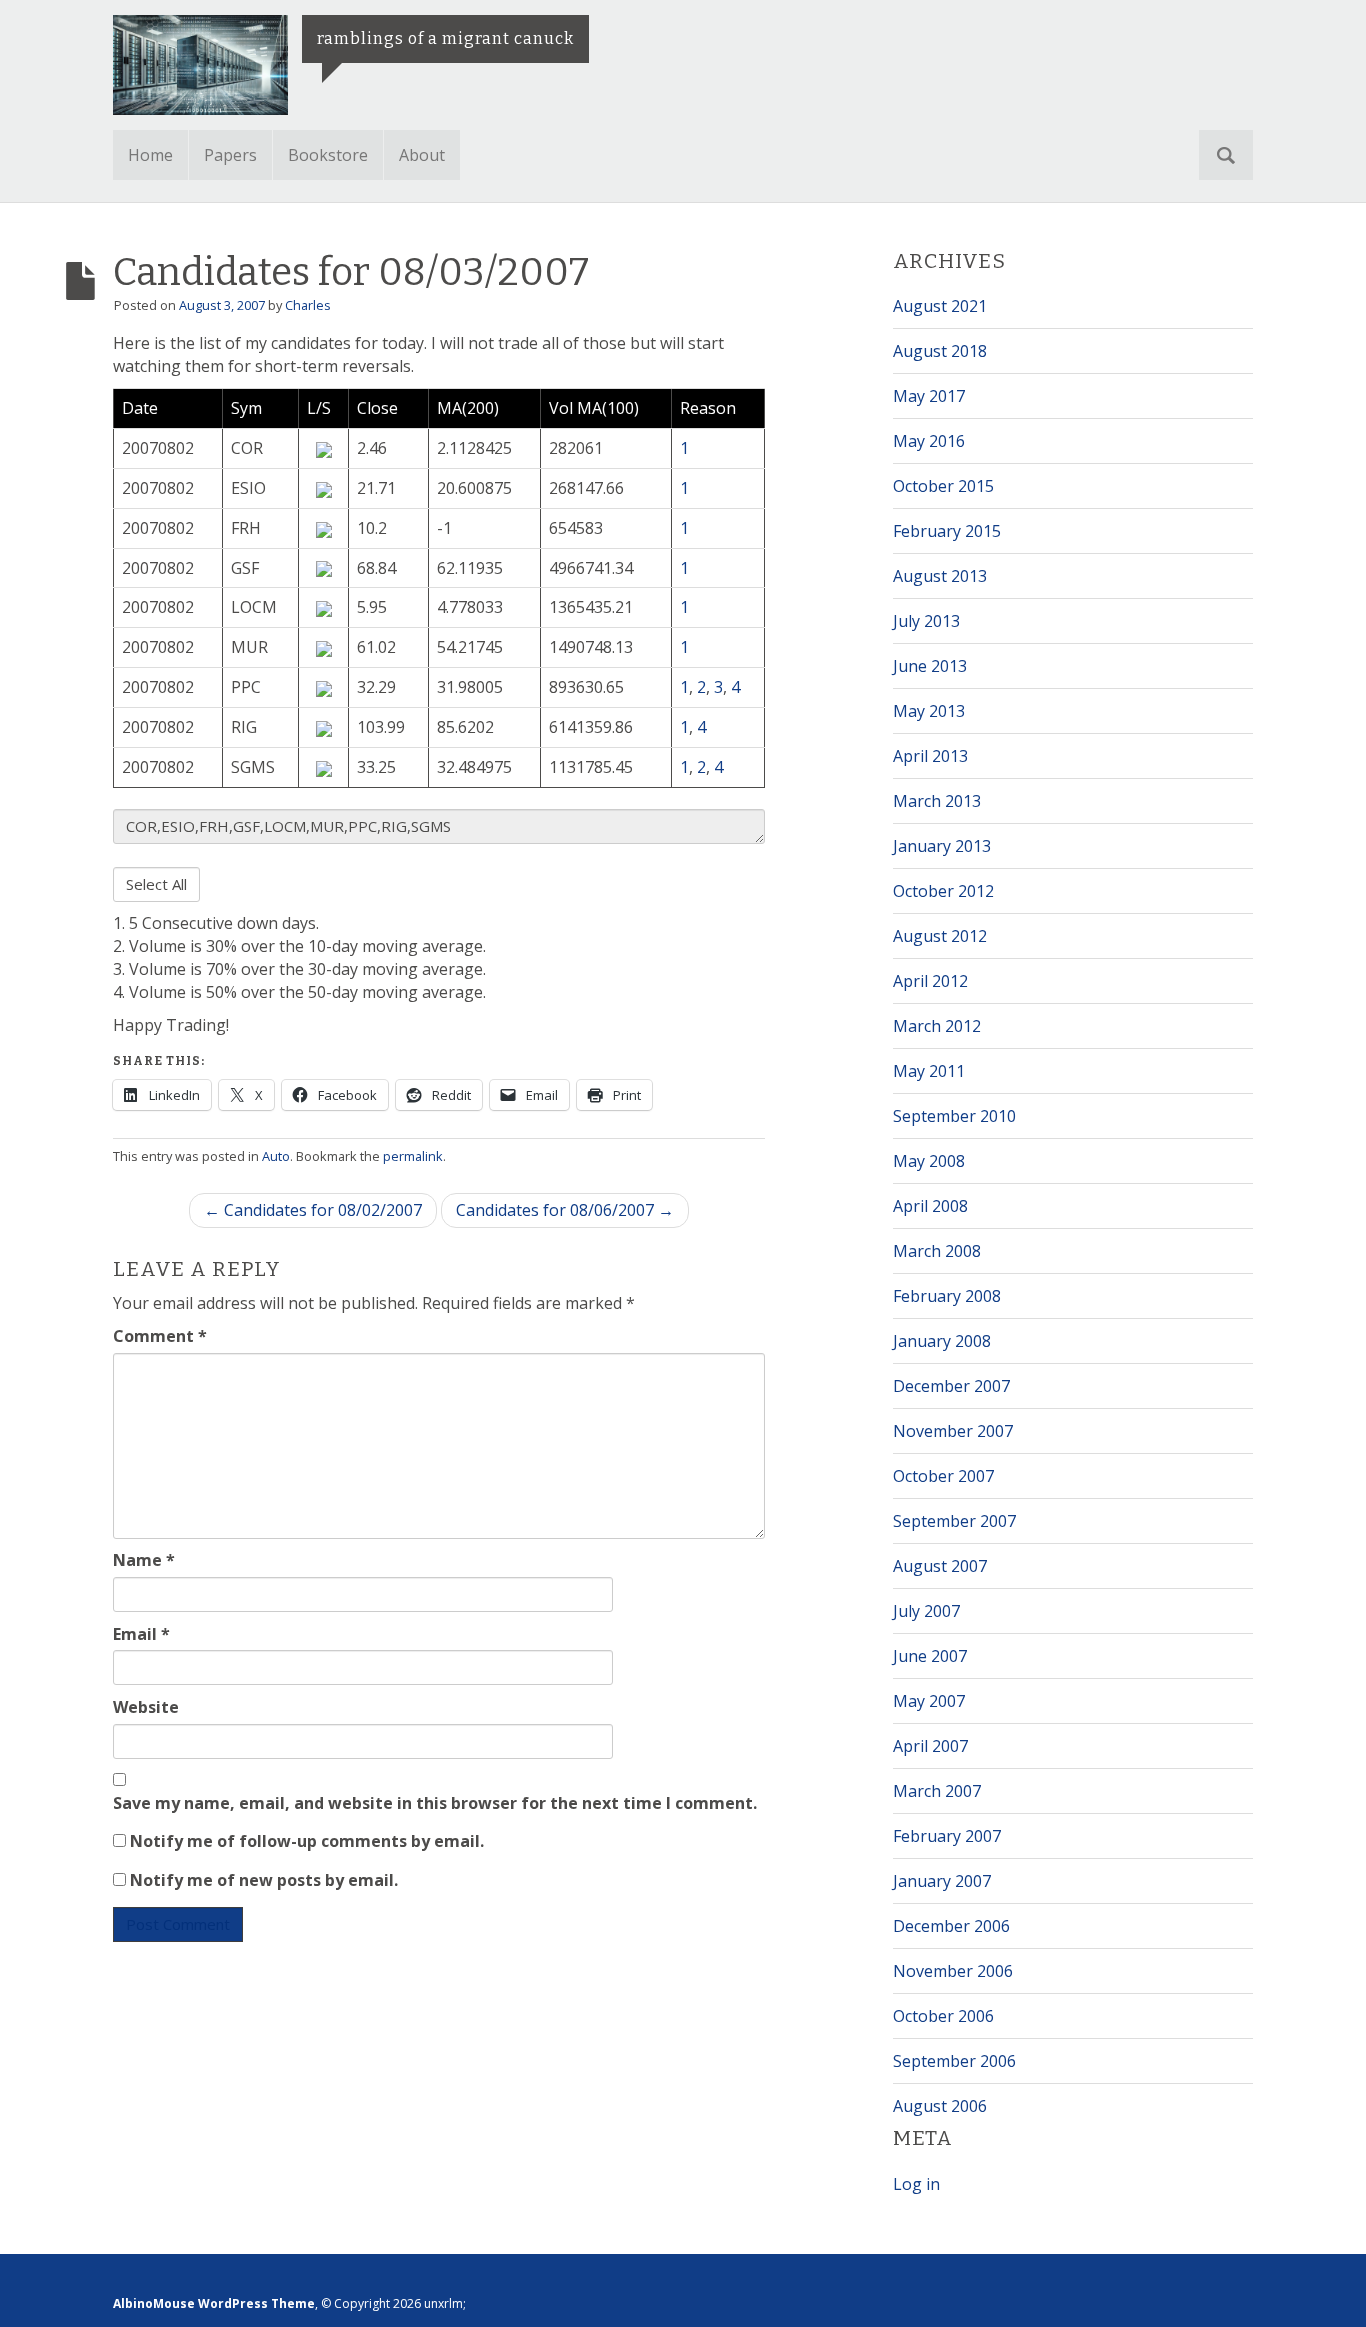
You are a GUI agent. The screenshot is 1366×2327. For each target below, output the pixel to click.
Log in (916, 2184)
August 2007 (940, 1566)
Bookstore (328, 155)
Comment (160, 1336)
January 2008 (942, 1341)
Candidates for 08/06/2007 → (565, 1210)
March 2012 (937, 1026)
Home (150, 155)
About (422, 155)
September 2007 (954, 1521)
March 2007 (937, 1791)
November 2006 (953, 1971)
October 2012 (943, 891)
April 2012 (930, 981)
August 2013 (940, 576)
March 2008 (937, 1251)
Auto (276, 1156)
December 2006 (951, 1926)
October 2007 (943, 1476)
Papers (230, 155)
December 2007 (951, 1386)
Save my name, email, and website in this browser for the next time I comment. (435, 1803)
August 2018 (940, 351)
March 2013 (937, 801)
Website (146, 1707)
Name (144, 1560)
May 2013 (929, 711)
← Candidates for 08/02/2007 (313, 1210)
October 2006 (943, 2016)
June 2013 (930, 666)
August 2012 (940, 936)
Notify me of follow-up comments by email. (307, 1841)
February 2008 (947, 1296)
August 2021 (940, 306)
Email (141, 1634)
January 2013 (942, 846)
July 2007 (926, 1611)
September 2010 (954, 1116)
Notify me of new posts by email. (264, 1880)
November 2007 (953, 1431)
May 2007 (929, 1701)
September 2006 (954, 2061)
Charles (308, 305)
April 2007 (930, 1746)
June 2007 (930, 1656)
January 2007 (942, 1881)
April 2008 (930, 1206)
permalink (413, 1156)
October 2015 (943, 486)
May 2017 (929, 396)
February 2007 (947, 1836)
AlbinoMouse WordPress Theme (214, 2303)
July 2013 (926, 621)
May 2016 (929, 441)
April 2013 (930, 756)
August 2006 (940, 2106)
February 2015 (947, 531)
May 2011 (929, 1071)
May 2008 (929, 1161)
